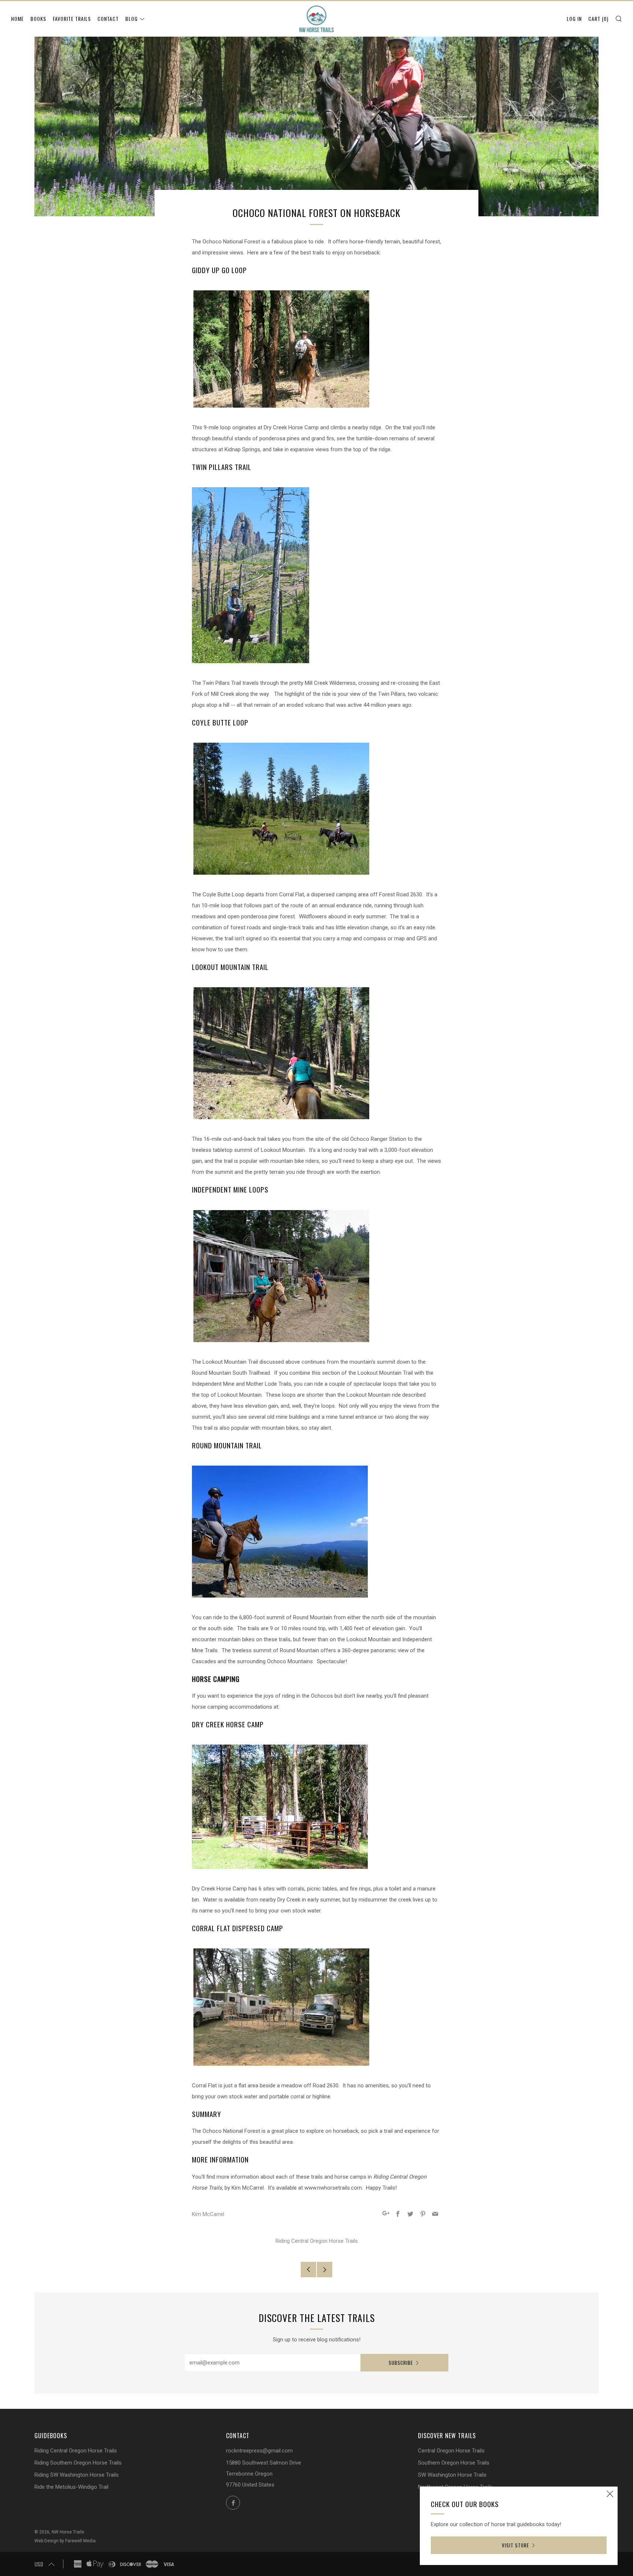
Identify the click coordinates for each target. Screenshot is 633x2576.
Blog (132, 19)
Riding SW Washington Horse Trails (77, 2475)
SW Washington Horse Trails (452, 2475)
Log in (574, 19)
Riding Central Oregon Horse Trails (317, 2241)
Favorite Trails (72, 19)
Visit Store (515, 2545)
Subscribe (401, 2363)
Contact (108, 19)
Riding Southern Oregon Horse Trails (78, 2463)
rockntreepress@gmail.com (259, 2451)
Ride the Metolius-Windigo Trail (71, 2487)
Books (38, 19)
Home (17, 19)
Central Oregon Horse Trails (451, 2451)
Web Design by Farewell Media (65, 2541)
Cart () (598, 19)
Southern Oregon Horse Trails (454, 2463)
